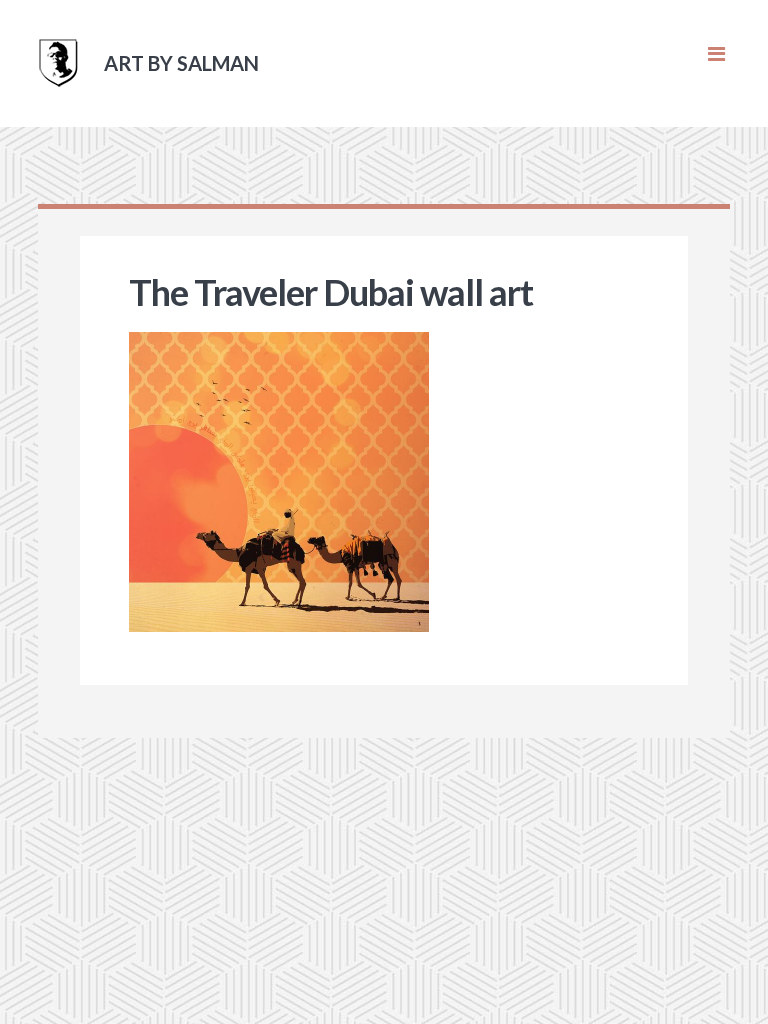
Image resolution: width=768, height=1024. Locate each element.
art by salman (181, 63)
